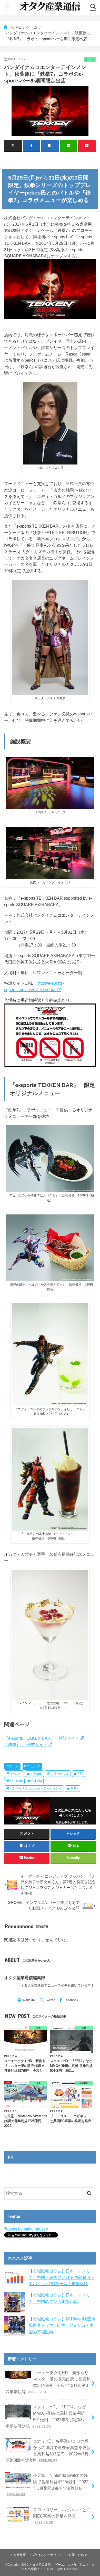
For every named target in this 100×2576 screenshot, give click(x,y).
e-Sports (36, 1774)
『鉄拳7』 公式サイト (26, 1744)
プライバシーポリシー (47, 2555)
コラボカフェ (60, 1774)
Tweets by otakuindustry (26, 2229)
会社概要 (20, 2555)
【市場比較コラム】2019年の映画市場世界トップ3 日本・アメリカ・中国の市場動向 (62, 2325)
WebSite (29, 2000)
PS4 (80, 1774)
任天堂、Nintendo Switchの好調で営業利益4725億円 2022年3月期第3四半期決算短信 (48, 2485)
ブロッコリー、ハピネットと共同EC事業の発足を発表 (62, 2516)
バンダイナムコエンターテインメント (36, 1788)
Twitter (50, 2000)
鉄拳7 (74, 1788)
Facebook (71, 2000)
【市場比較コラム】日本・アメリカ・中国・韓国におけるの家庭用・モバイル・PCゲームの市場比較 (62, 2277)
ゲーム (14, 1766)
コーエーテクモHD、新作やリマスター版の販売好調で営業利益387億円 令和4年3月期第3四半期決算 (48, 2382)
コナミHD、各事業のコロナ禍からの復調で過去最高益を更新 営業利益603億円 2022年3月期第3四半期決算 (48, 2451)
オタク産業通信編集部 (25, 1978)
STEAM (37, 1781)
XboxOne (16, 1781)
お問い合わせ (78, 2555)
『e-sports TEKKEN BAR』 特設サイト (42, 1738)
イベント (16, 1774)
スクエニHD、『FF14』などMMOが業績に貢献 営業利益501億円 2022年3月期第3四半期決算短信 (46, 2416)
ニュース (34, 1766)
